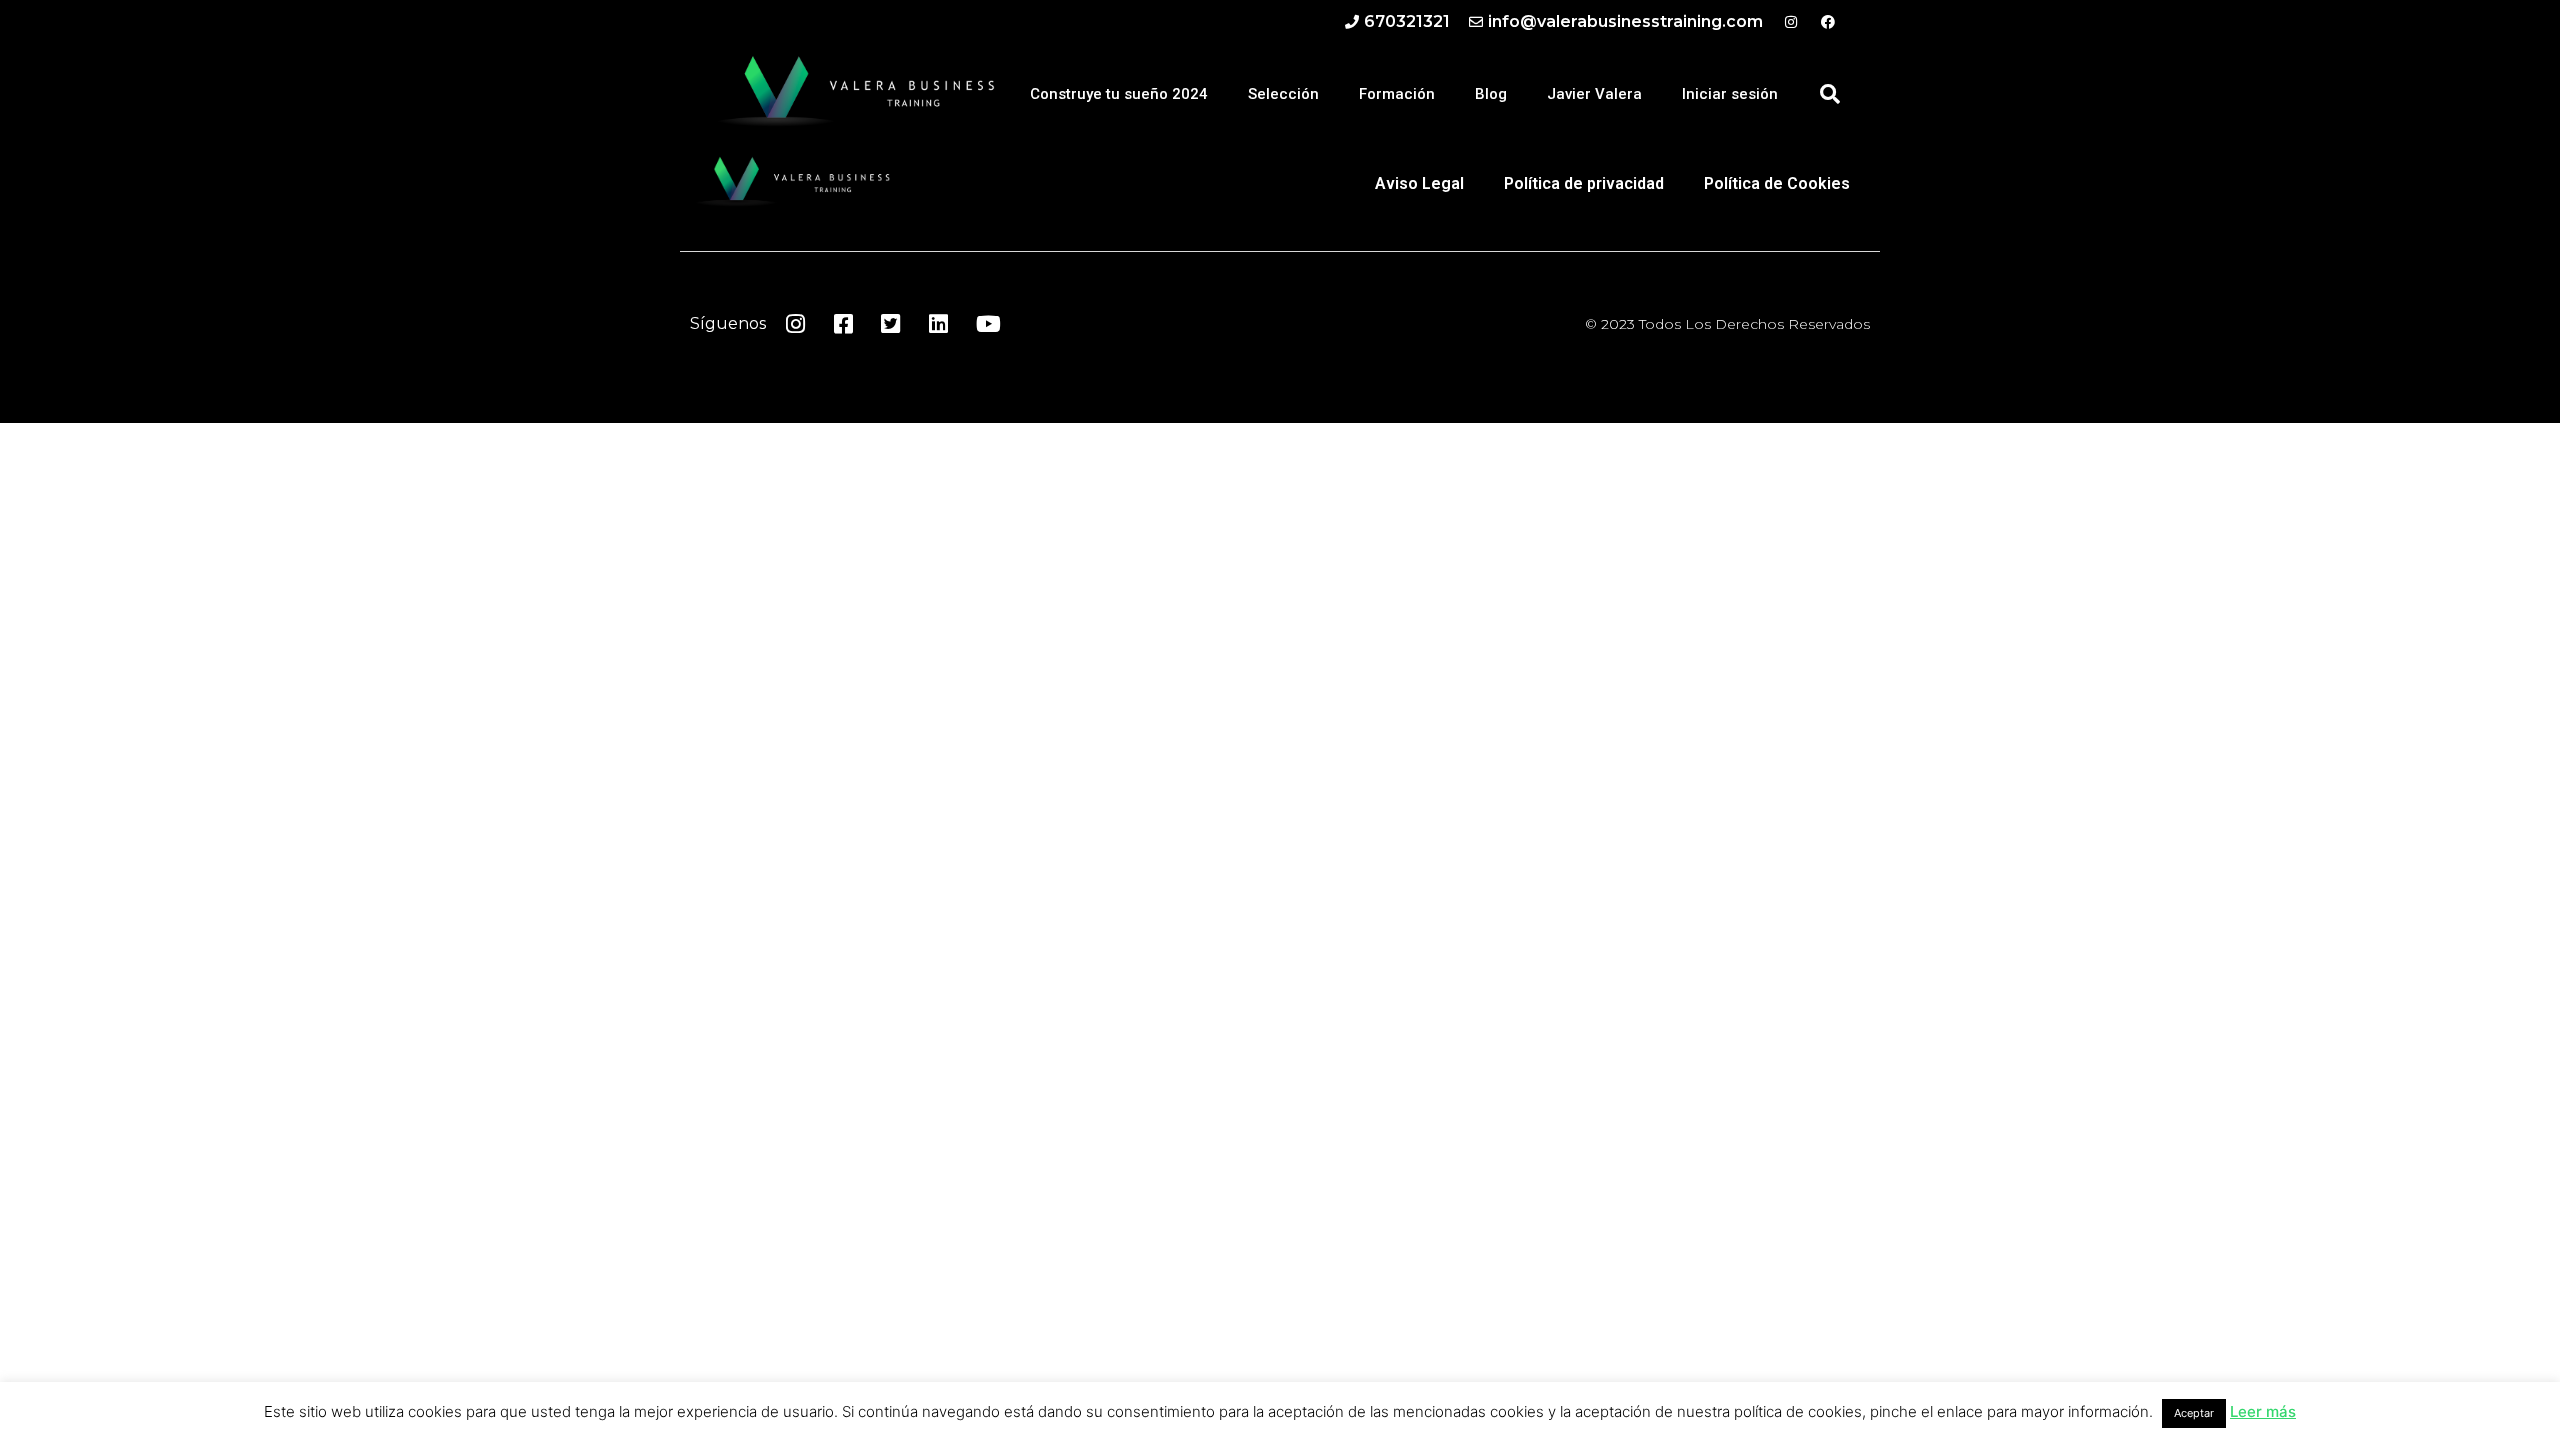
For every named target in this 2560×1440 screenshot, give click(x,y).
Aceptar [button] (2194, 1413)
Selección (1283, 94)
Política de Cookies (1777, 183)
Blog (1491, 94)
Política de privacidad (1584, 183)
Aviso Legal (1419, 183)
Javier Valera (1594, 94)
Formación (1397, 94)
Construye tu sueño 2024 (1119, 94)
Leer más (2263, 1411)
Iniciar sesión (1730, 94)
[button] (1830, 94)
